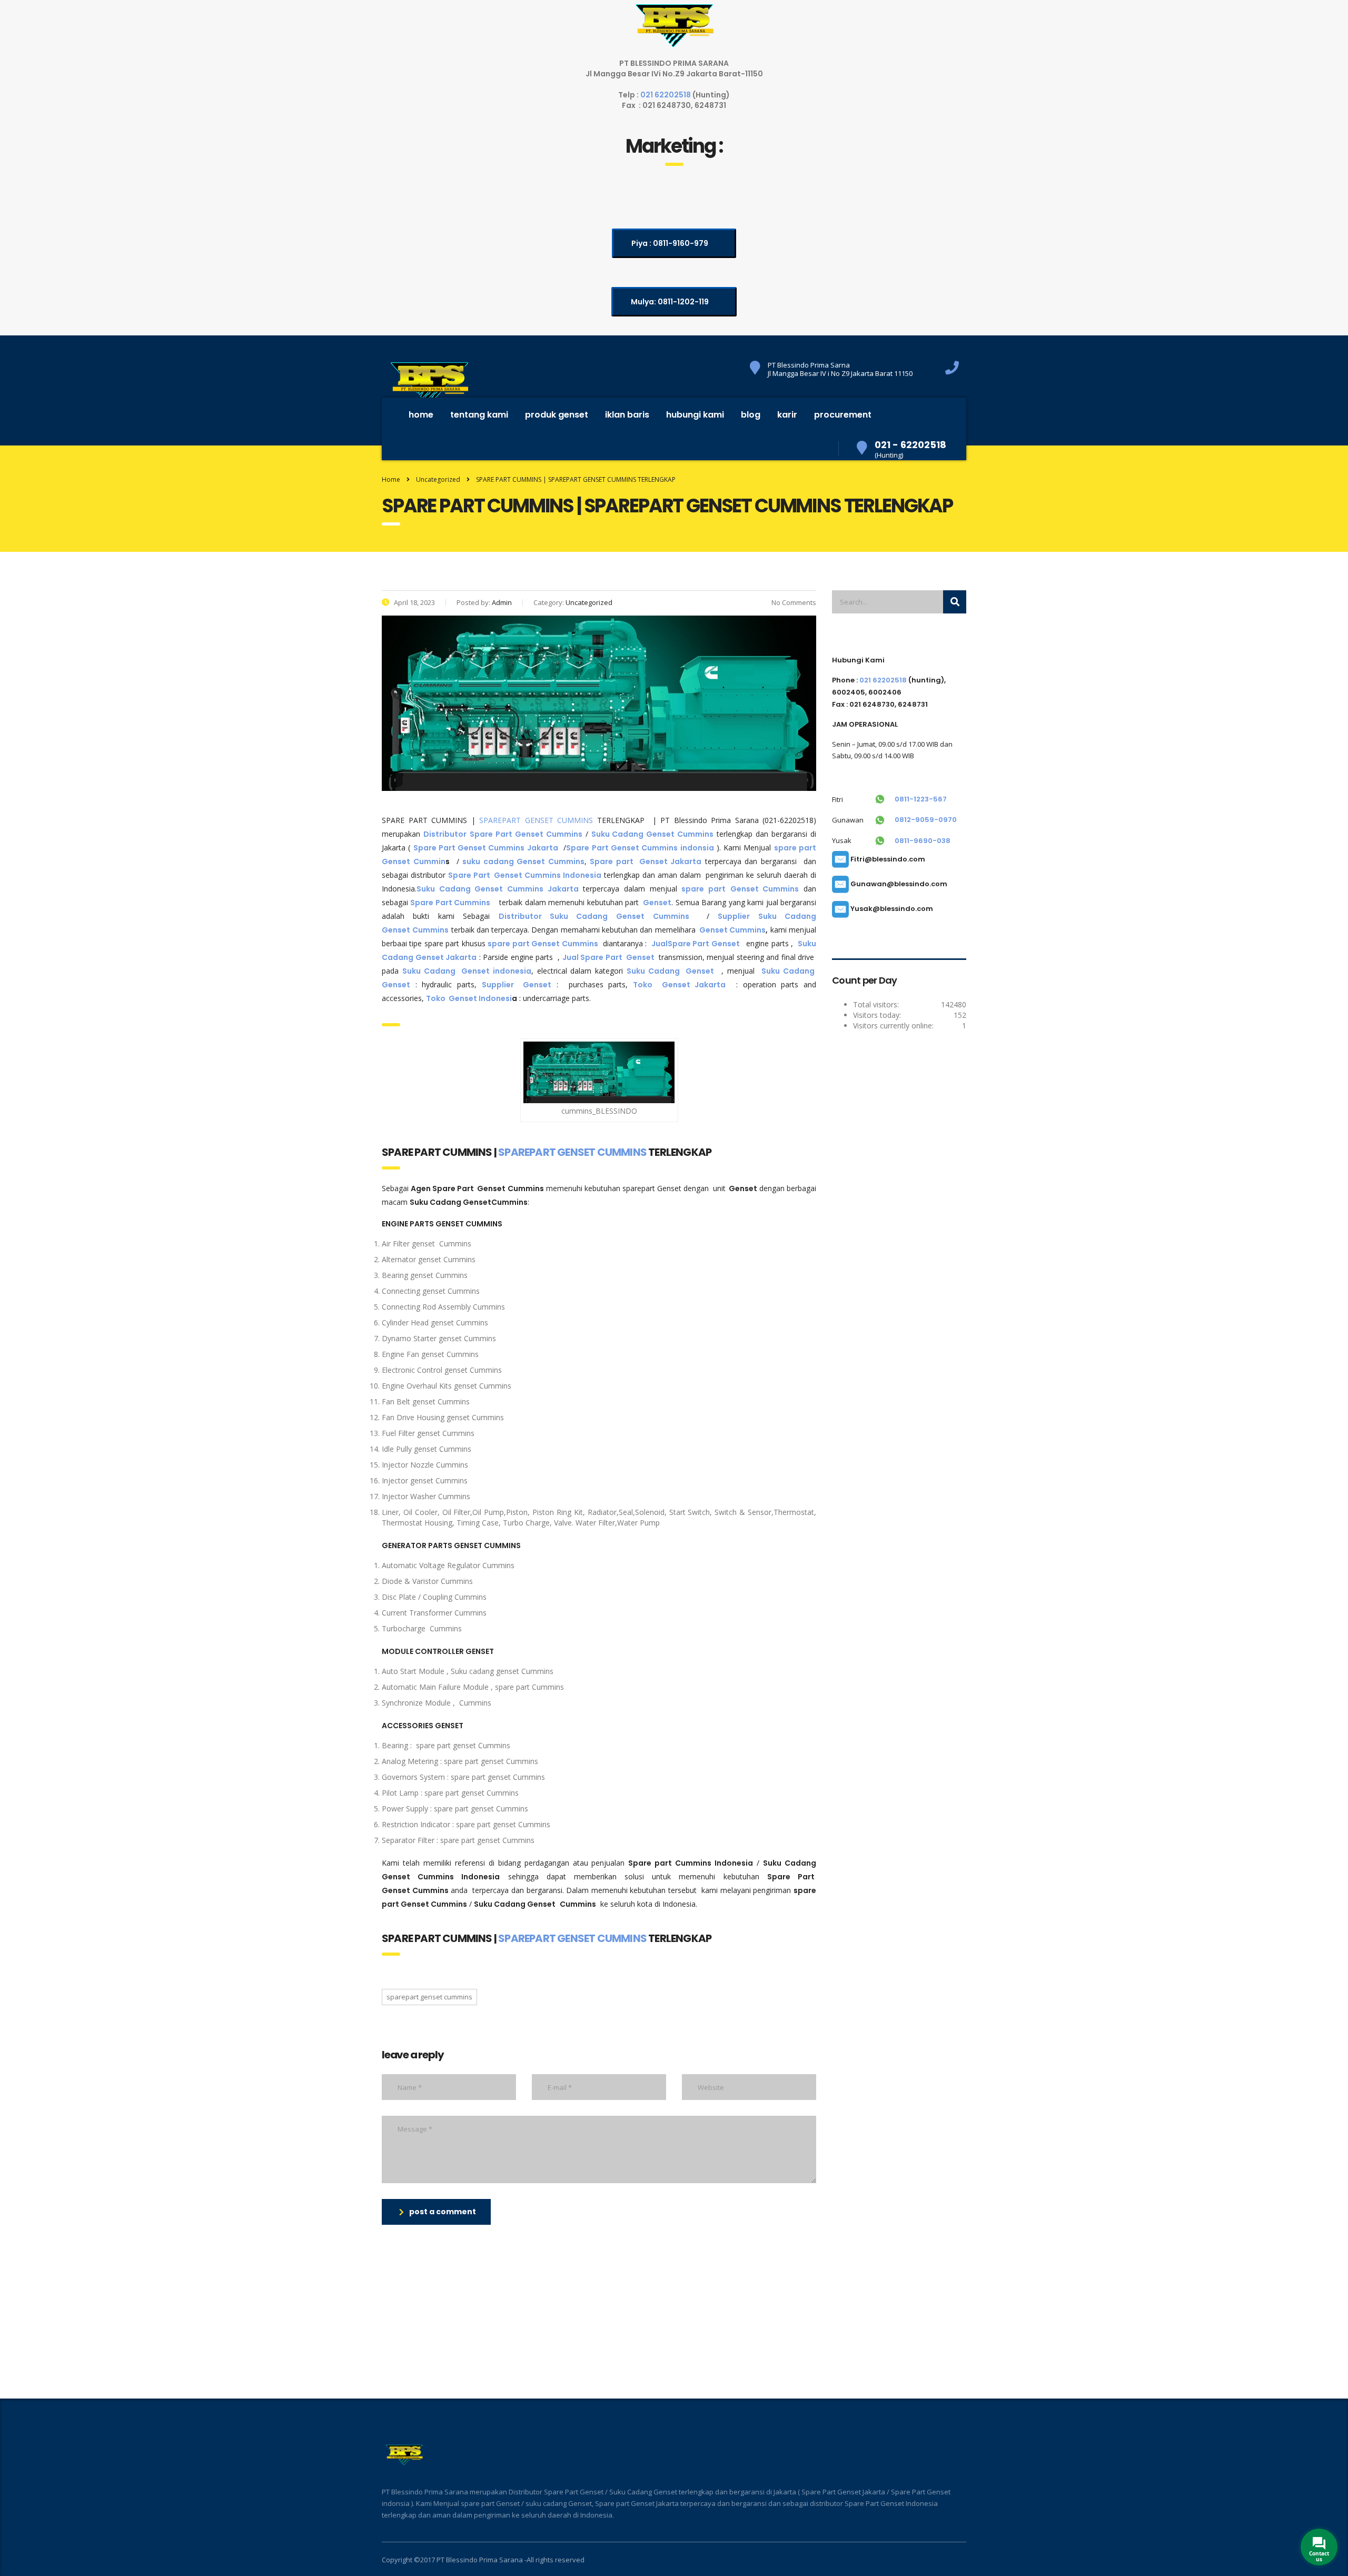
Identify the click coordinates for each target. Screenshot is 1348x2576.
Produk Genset (557, 415)
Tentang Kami (479, 415)
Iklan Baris (627, 415)
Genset (657, 903)
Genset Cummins (732, 930)
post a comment (443, 2212)
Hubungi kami (695, 415)
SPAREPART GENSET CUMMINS (536, 820)
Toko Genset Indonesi (469, 998)
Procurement (843, 415)
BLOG (751, 415)
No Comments (793, 602)
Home (421, 415)
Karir (787, 415)
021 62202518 (666, 95)
